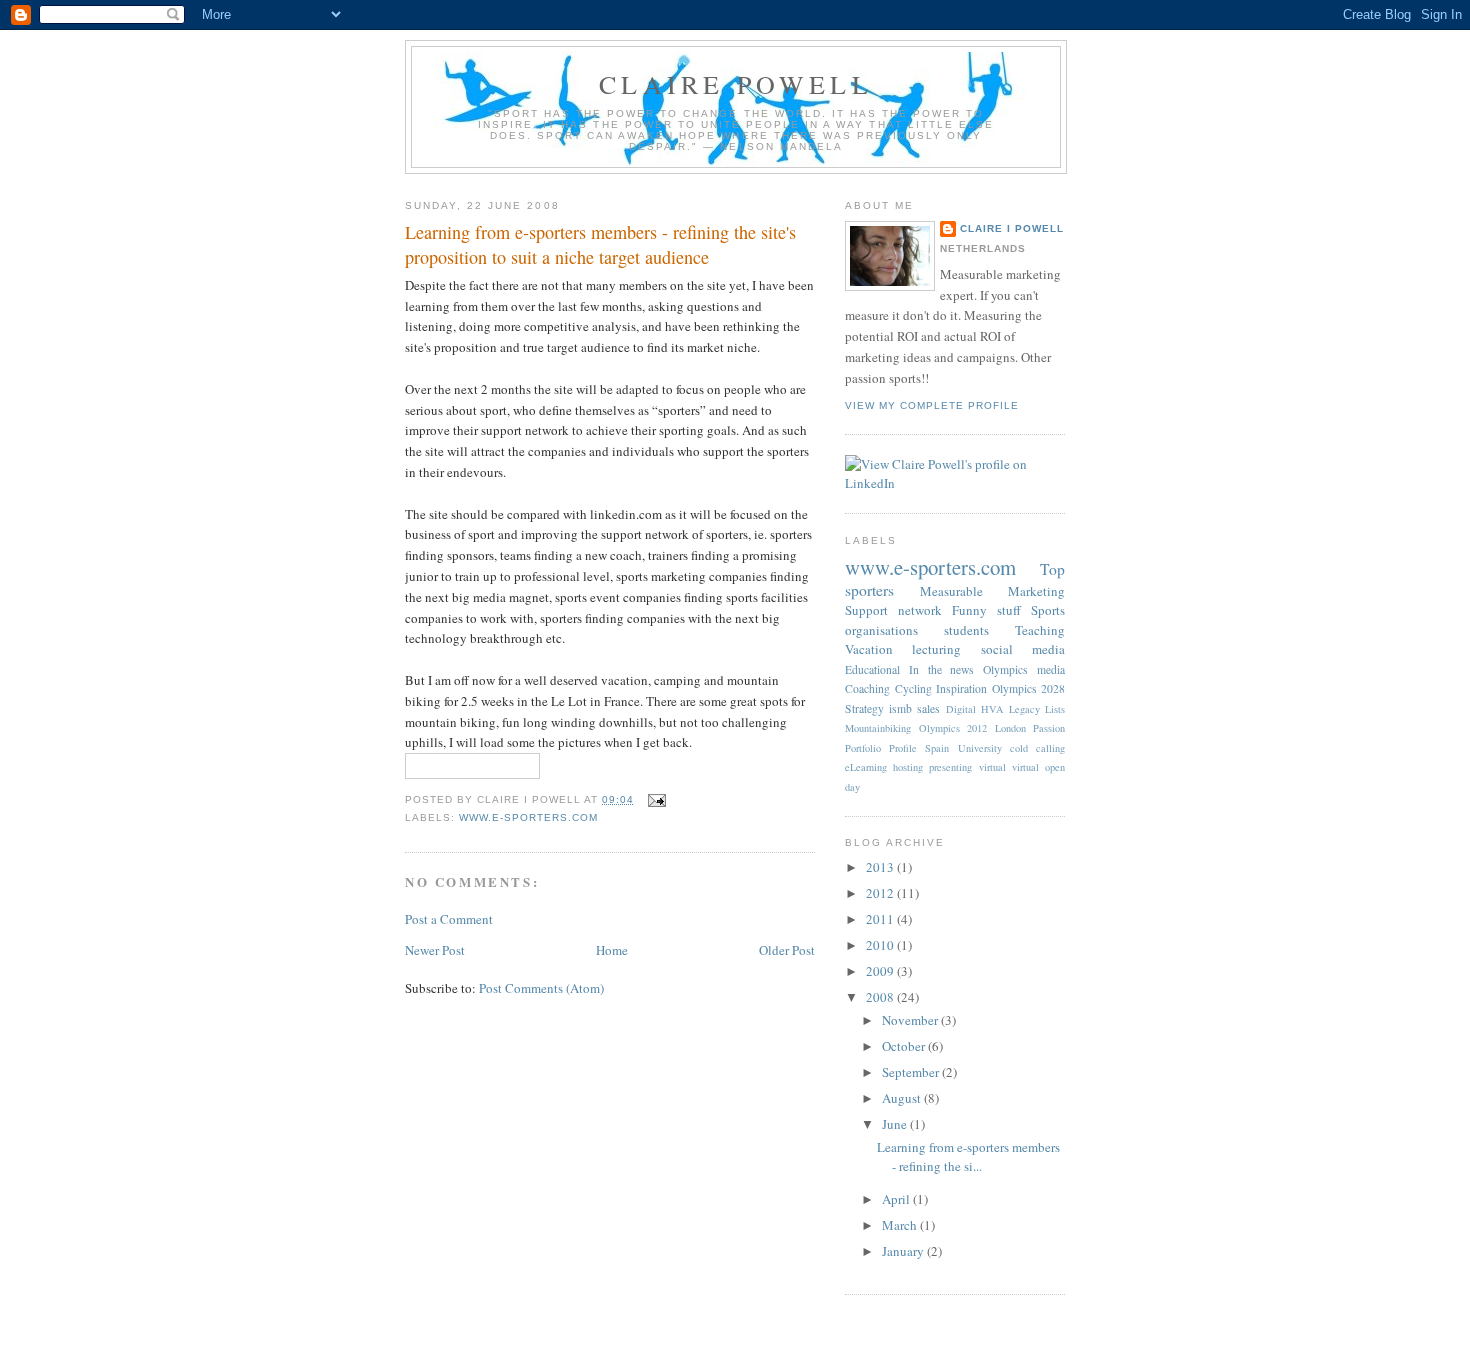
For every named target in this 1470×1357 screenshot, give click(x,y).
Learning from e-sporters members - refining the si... (968, 1157)
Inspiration (961, 688)
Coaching (867, 688)
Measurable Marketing (992, 591)
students (966, 630)
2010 (881, 945)
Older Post (787, 950)
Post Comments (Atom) (541, 988)
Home (612, 950)
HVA (992, 709)
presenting (950, 767)
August (903, 1098)
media (1051, 669)
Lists (1055, 709)
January (904, 1251)
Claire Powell (736, 84)
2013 (881, 867)
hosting (908, 767)
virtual (992, 767)
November (911, 1020)
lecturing (936, 649)
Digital (961, 709)
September (912, 1072)
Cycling (913, 688)
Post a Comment (449, 919)
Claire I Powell (1012, 228)
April (897, 1199)
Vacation (869, 649)
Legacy (1024, 709)
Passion (1049, 728)
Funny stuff (986, 610)
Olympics (1005, 669)
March (901, 1225)
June (896, 1124)
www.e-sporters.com (528, 817)
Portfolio (863, 748)
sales (928, 708)
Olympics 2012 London (972, 728)
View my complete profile (932, 405)
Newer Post (435, 950)
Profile (903, 748)
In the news (942, 669)
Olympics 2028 (1029, 688)
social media (1023, 649)
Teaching (1040, 630)
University (980, 748)
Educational (872, 669)
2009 (881, 971)
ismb (900, 708)
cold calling (1037, 748)
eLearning (866, 767)
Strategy (864, 708)
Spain (937, 748)
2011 (881, 919)
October (905, 1046)
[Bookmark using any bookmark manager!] (472, 769)
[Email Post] (654, 799)
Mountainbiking (878, 728)
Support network (893, 610)
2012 (881, 893)
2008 (881, 997)
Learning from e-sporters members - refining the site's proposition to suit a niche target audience (600, 244)
